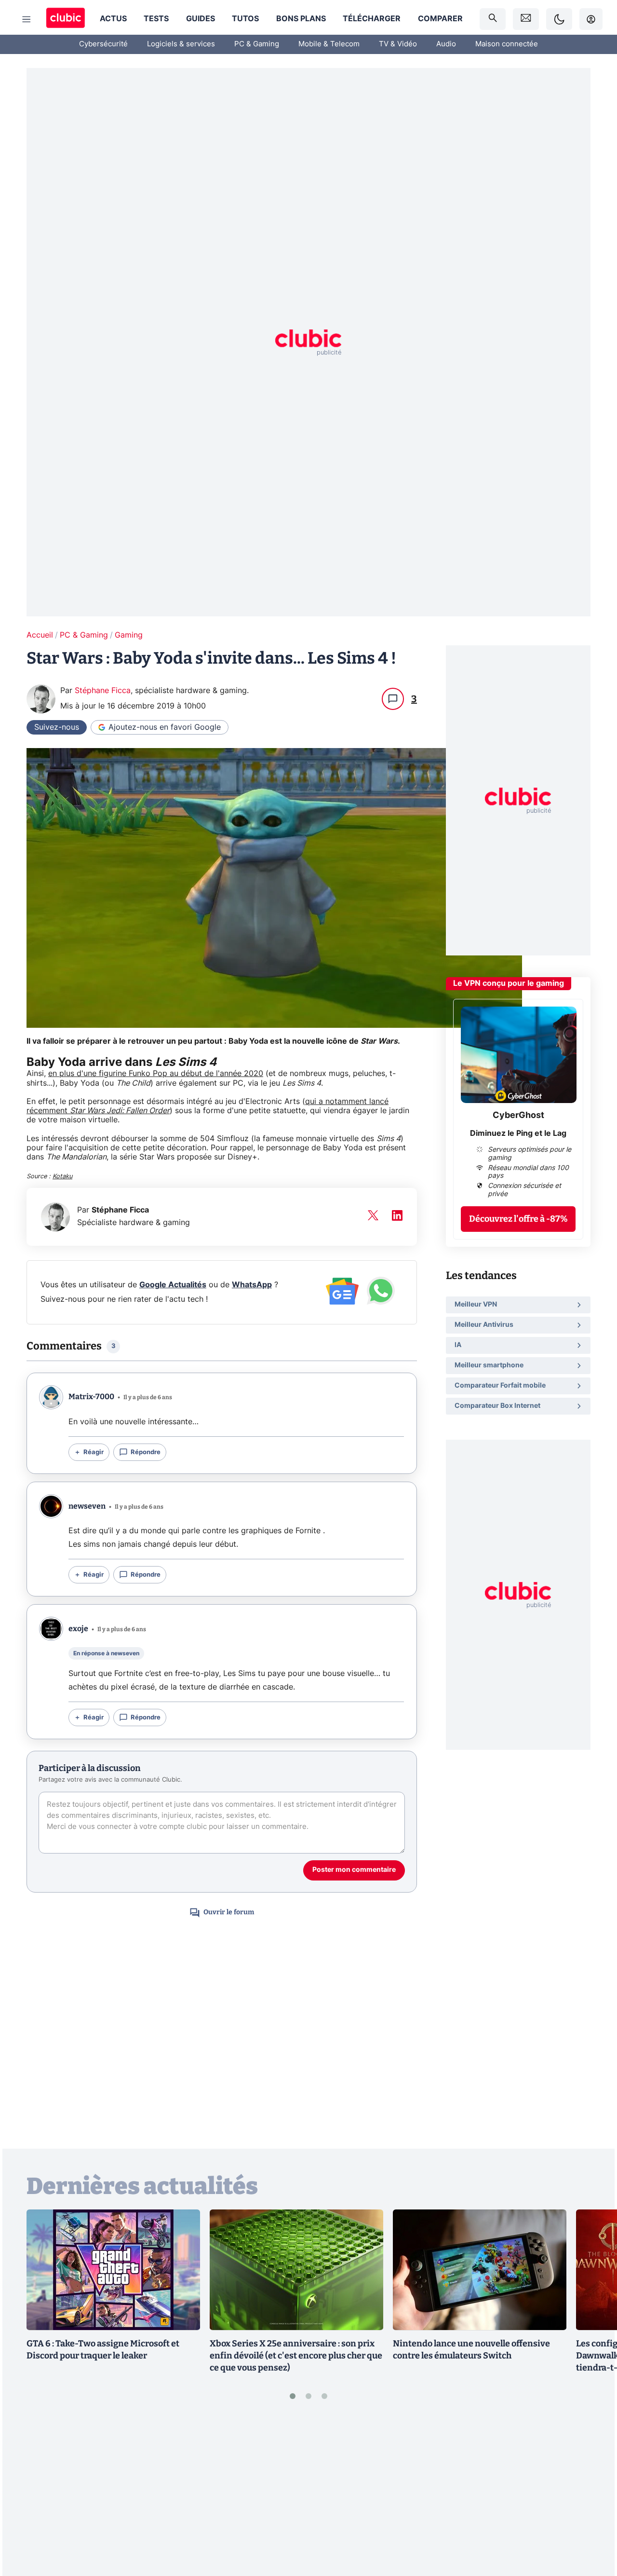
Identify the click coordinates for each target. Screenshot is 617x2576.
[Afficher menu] (27, 19)
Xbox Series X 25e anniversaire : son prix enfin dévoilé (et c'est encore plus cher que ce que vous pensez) (296, 2356)
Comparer (440, 19)
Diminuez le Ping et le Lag (518, 1133)
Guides (201, 19)
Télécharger (372, 19)
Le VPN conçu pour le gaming (509, 983)
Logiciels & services (181, 44)
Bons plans (301, 19)
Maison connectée (507, 44)
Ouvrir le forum (229, 1912)
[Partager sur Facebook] (593, 2494)
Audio (446, 44)
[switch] (559, 19)
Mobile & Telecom (329, 44)
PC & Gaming (257, 44)
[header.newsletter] (526, 19)
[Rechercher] (493, 19)
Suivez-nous (57, 727)
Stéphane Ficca (103, 691)
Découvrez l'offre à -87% (518, 1219)
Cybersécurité (103, 44)
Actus (113, 19)
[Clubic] (66, 19)
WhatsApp (252, 1285)
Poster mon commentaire (354, 1870)
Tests (156, 19)
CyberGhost (518, 1116)
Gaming (129, 635)
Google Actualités (173, 1285)
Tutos (245, 19)
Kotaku (62, 1177)
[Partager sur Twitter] (593, 2526)
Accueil (40, 635)
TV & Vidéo (398, 44)
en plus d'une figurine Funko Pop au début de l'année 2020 (156, 1074)
